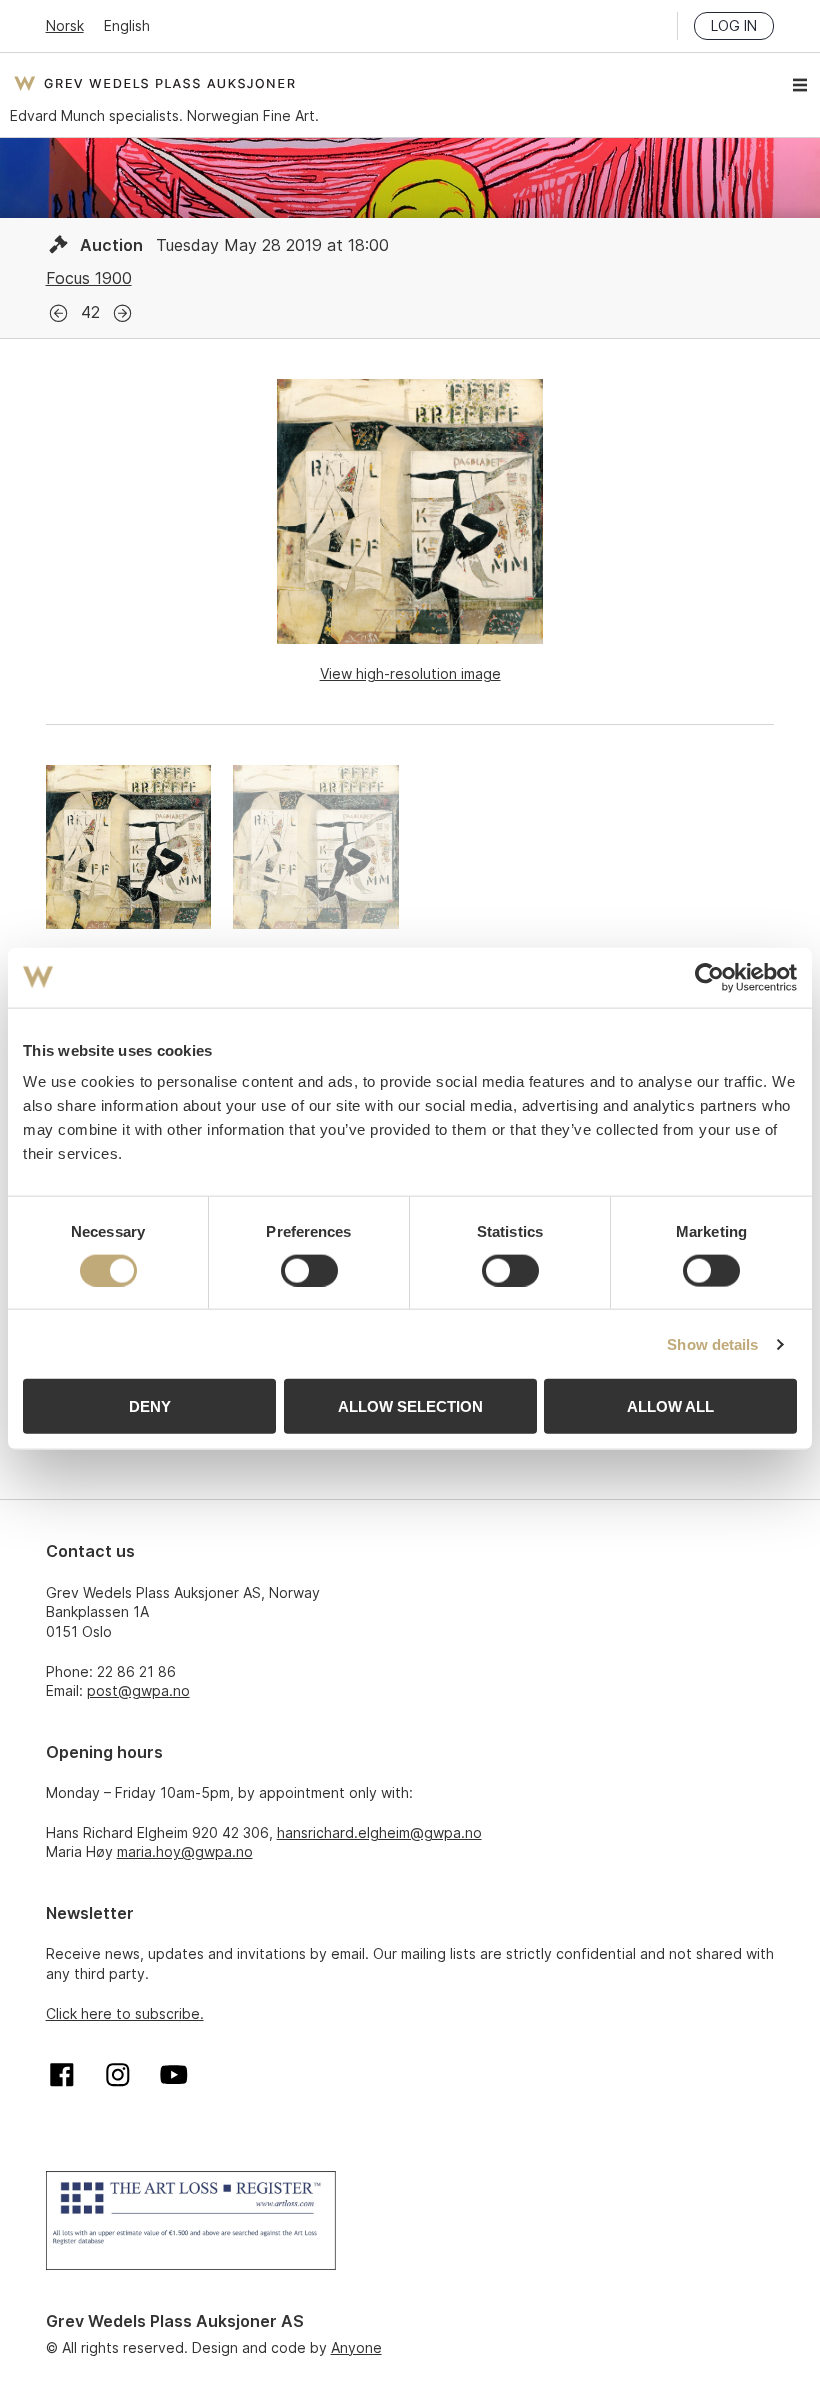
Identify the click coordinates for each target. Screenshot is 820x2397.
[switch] (309, 1270)
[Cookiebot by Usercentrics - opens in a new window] (709, 977)
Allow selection (410, 1406)
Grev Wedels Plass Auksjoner (154, 83)
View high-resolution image (410, 673)
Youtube (174, 2075)
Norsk (65, 25)
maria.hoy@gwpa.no (185, 1851)
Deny (150, 1406)
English (127, 25)
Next (122, 313)
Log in (734, 25)
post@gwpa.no (138, 1690)
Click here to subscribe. (125, 2013)
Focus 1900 (89, 278)
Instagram (118, 2075)
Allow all (670, 1406)
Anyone (356, 2347)
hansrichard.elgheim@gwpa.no (379, 1832)
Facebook (62, 2075)
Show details (712, 1343)
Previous (58, 313)
